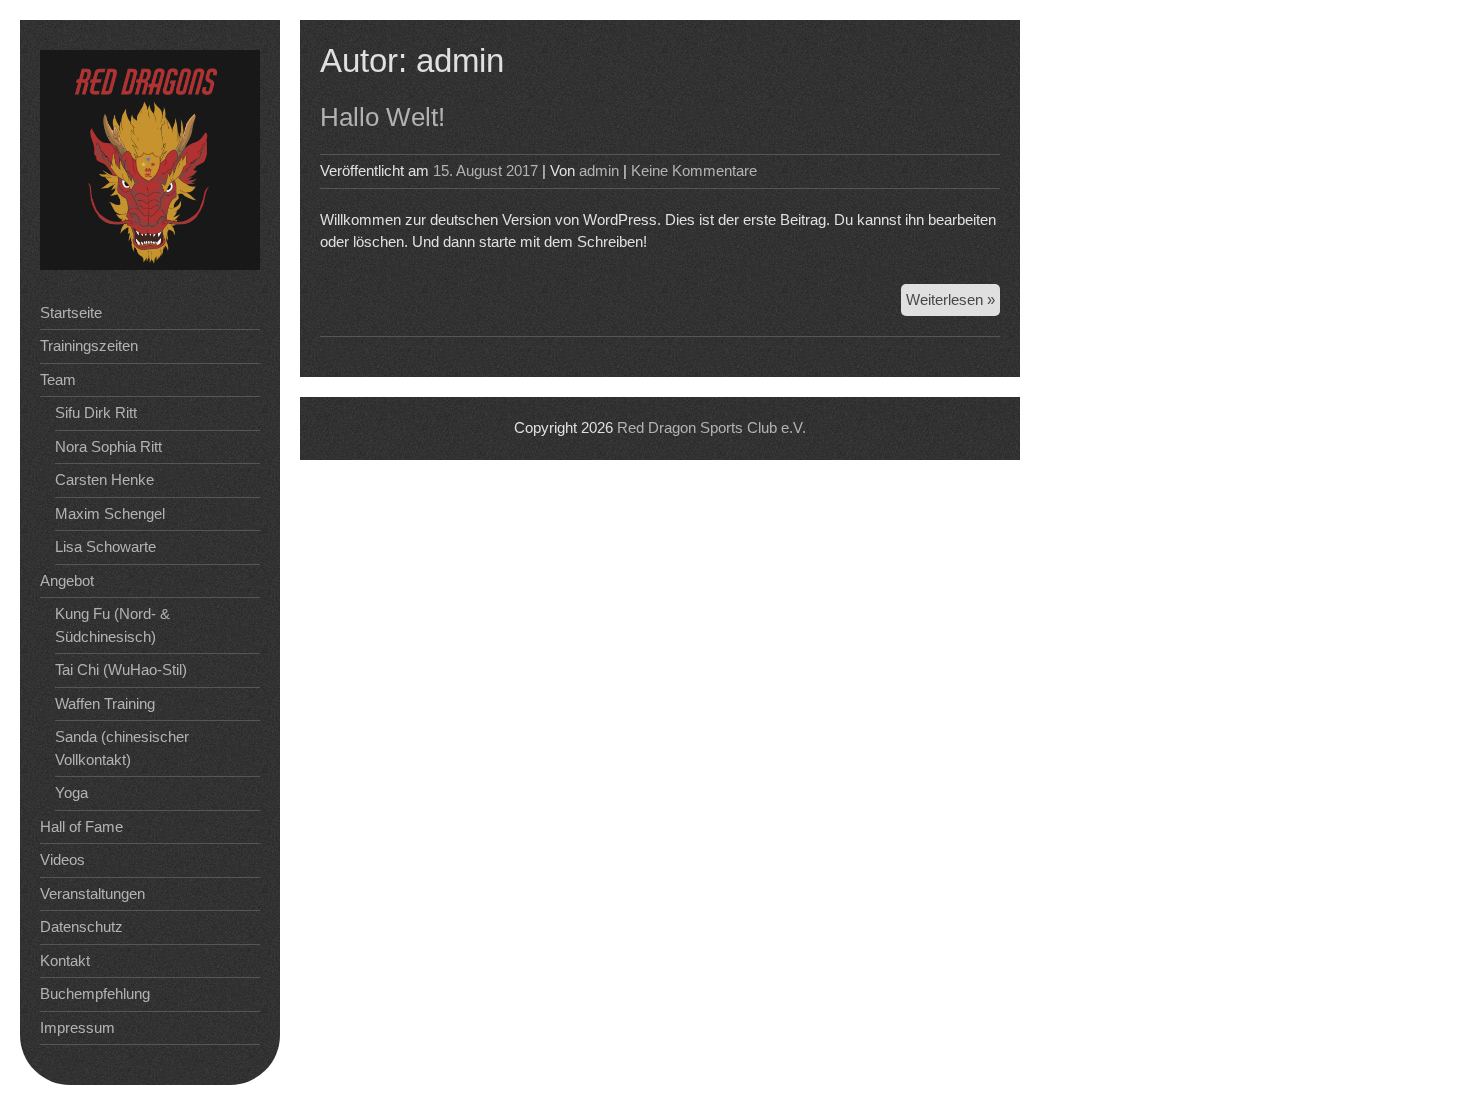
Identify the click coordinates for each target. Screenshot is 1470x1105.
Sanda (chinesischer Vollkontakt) (122, 748)
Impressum (77, 1027)
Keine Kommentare (694, 170)
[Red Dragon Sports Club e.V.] (150, 264)
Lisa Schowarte (105, 546)
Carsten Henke (104, 479)
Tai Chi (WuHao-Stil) (121, 669)
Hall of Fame (81, 826)
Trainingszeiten (89, 345)
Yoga (71, 792)
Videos (62, 859)
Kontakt (65, 960)
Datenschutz (81, 926)
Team (58, 379)
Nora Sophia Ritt (108, 446)
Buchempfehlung (95, 993)
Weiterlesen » (953, 303)
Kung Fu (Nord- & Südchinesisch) (112, 625)
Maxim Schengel (110, 513)
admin (599, 170)
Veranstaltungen (92, 893)
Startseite (71, 312)
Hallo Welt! (382, 117)
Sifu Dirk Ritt (96, 412)
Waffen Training (105, 703)
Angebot (67, 580)
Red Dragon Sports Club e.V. (711, 427)
